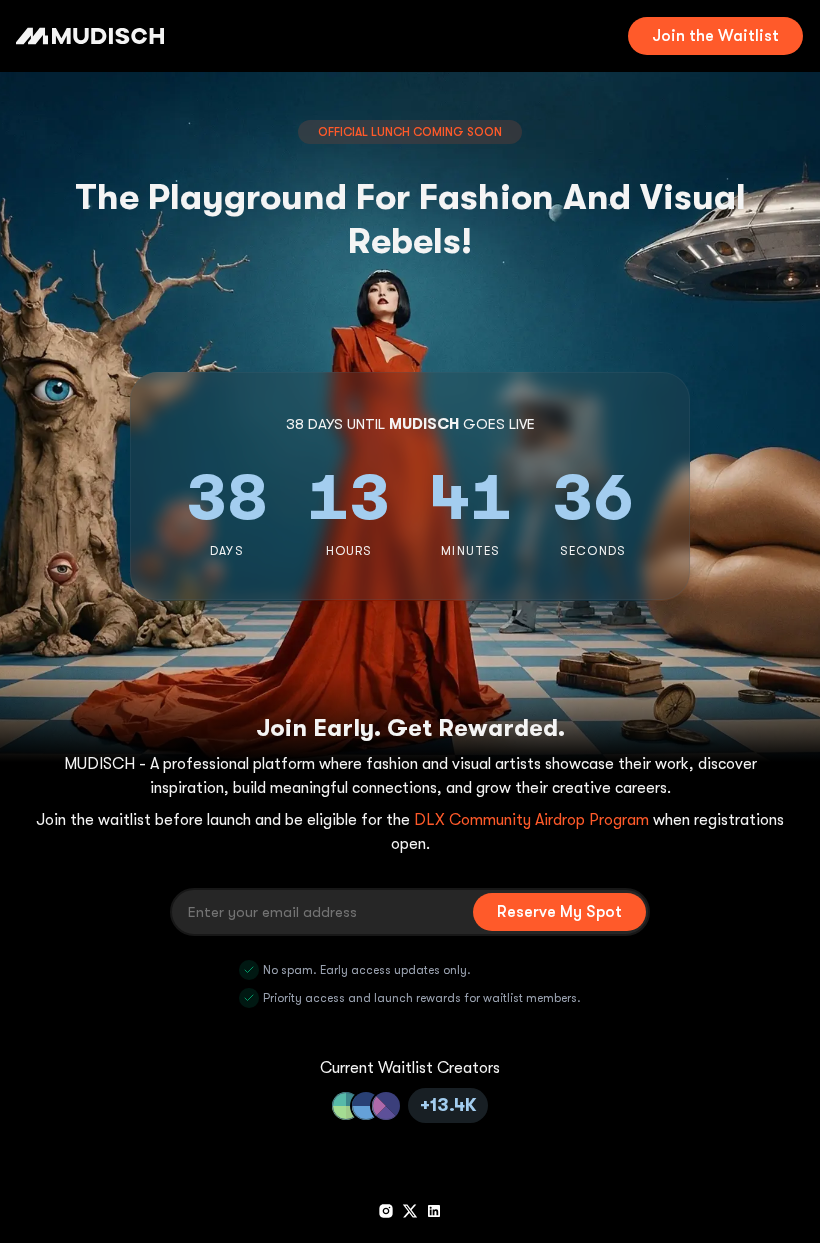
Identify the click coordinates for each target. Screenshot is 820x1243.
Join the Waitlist (715, 36)
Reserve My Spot (559, 912)
